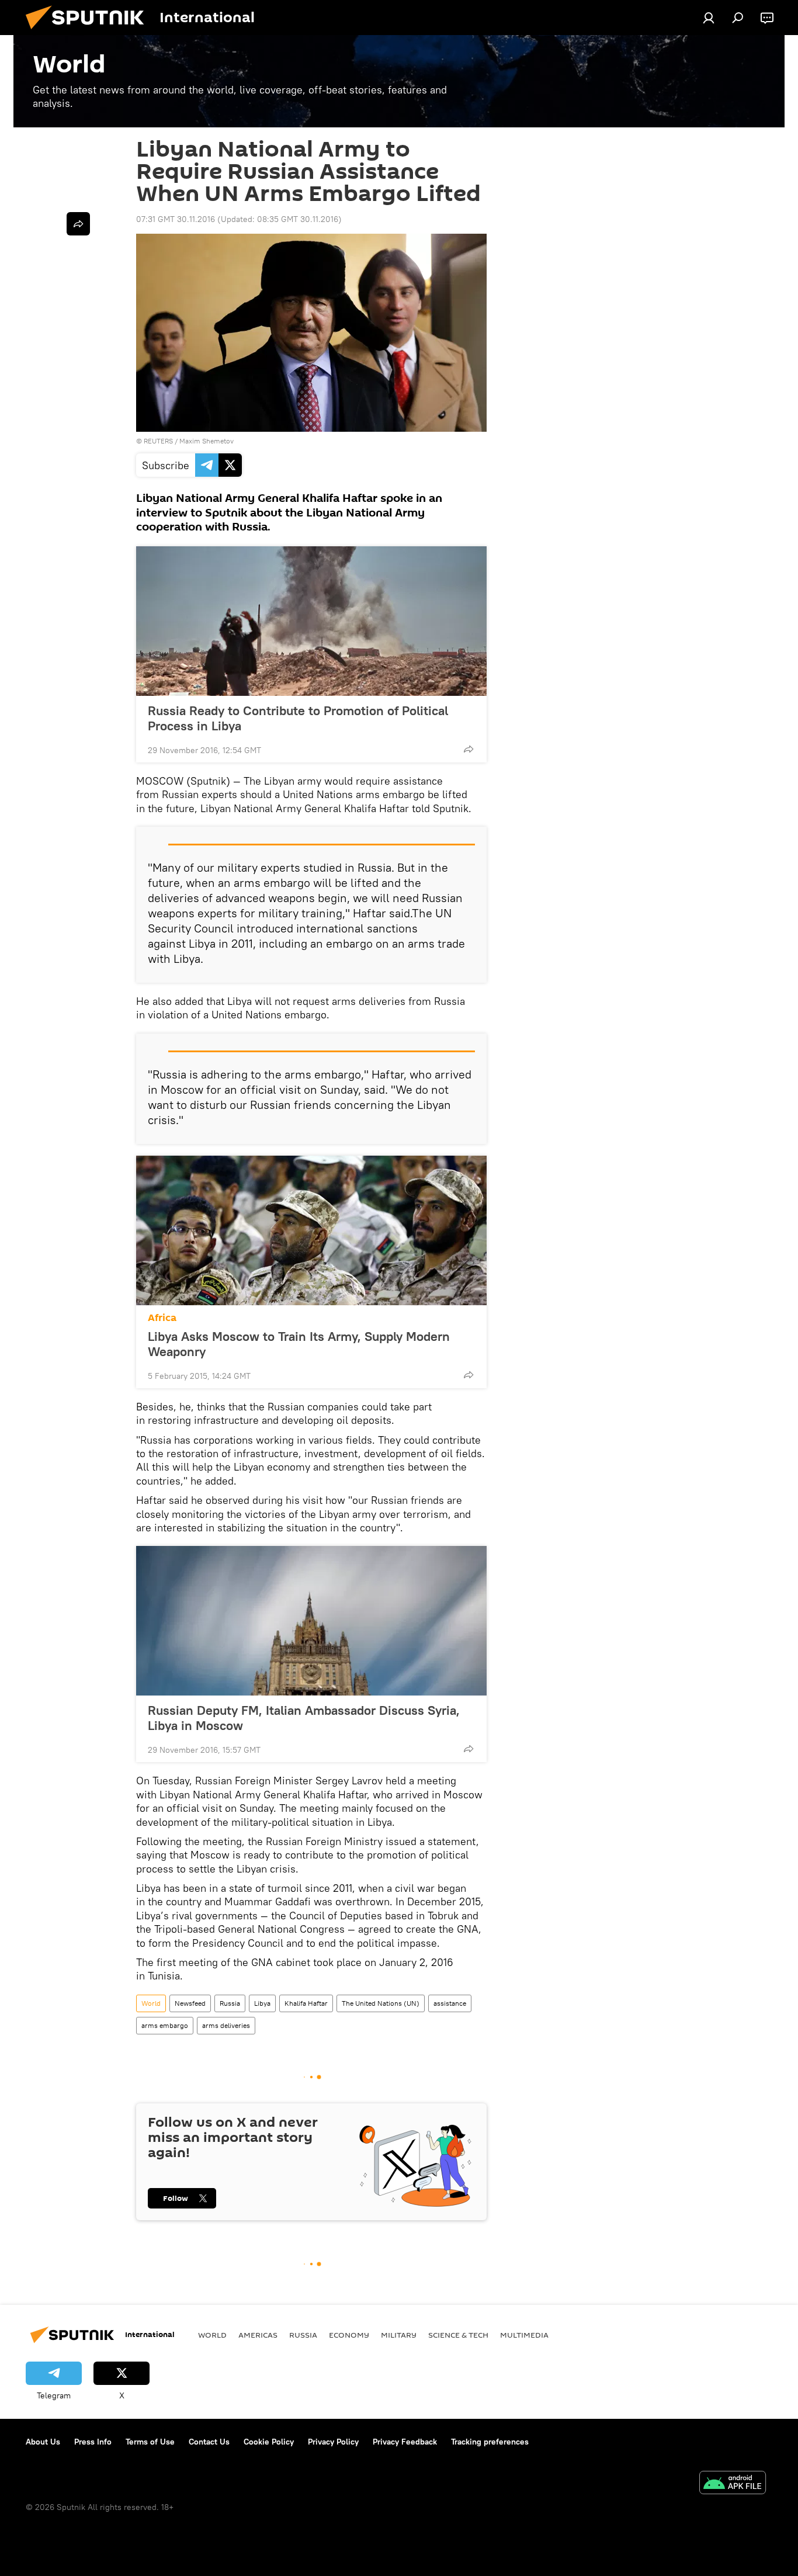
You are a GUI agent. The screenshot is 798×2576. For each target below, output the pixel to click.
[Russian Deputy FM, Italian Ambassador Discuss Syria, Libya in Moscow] (311, 1621)
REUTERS (158, 441)
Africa (162, 1318)
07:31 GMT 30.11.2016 (176, 219)
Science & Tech (458, 2335)
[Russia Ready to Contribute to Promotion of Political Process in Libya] (311, 621)
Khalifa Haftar (306, 2003)
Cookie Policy (269, 2442)
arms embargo (165, 2025)
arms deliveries (226, 2025)
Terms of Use (150, 2442)
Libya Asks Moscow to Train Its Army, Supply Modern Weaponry (299, 1344)
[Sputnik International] (89, 32)
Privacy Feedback (405, 2442)
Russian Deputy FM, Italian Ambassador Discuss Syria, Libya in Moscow (304, 1718)
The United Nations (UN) (381, 2003)
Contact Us (209, 2442)
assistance (450, 2003)
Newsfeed (190, 2003)
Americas (258, 2335)
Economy (349, 2335)
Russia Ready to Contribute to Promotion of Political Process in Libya (298, 718)
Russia (230, 2003)
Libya (262, 2003)
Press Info (93, 2442)
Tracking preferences (490, 2442)
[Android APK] (733, 2484)
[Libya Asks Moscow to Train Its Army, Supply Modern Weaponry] (311, 1230)
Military (399, 2335)
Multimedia (524, 2335)
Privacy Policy (333, 2442)
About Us (43, 2442)
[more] (469, 749)
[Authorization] (709, 18)
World (151, 2003)
